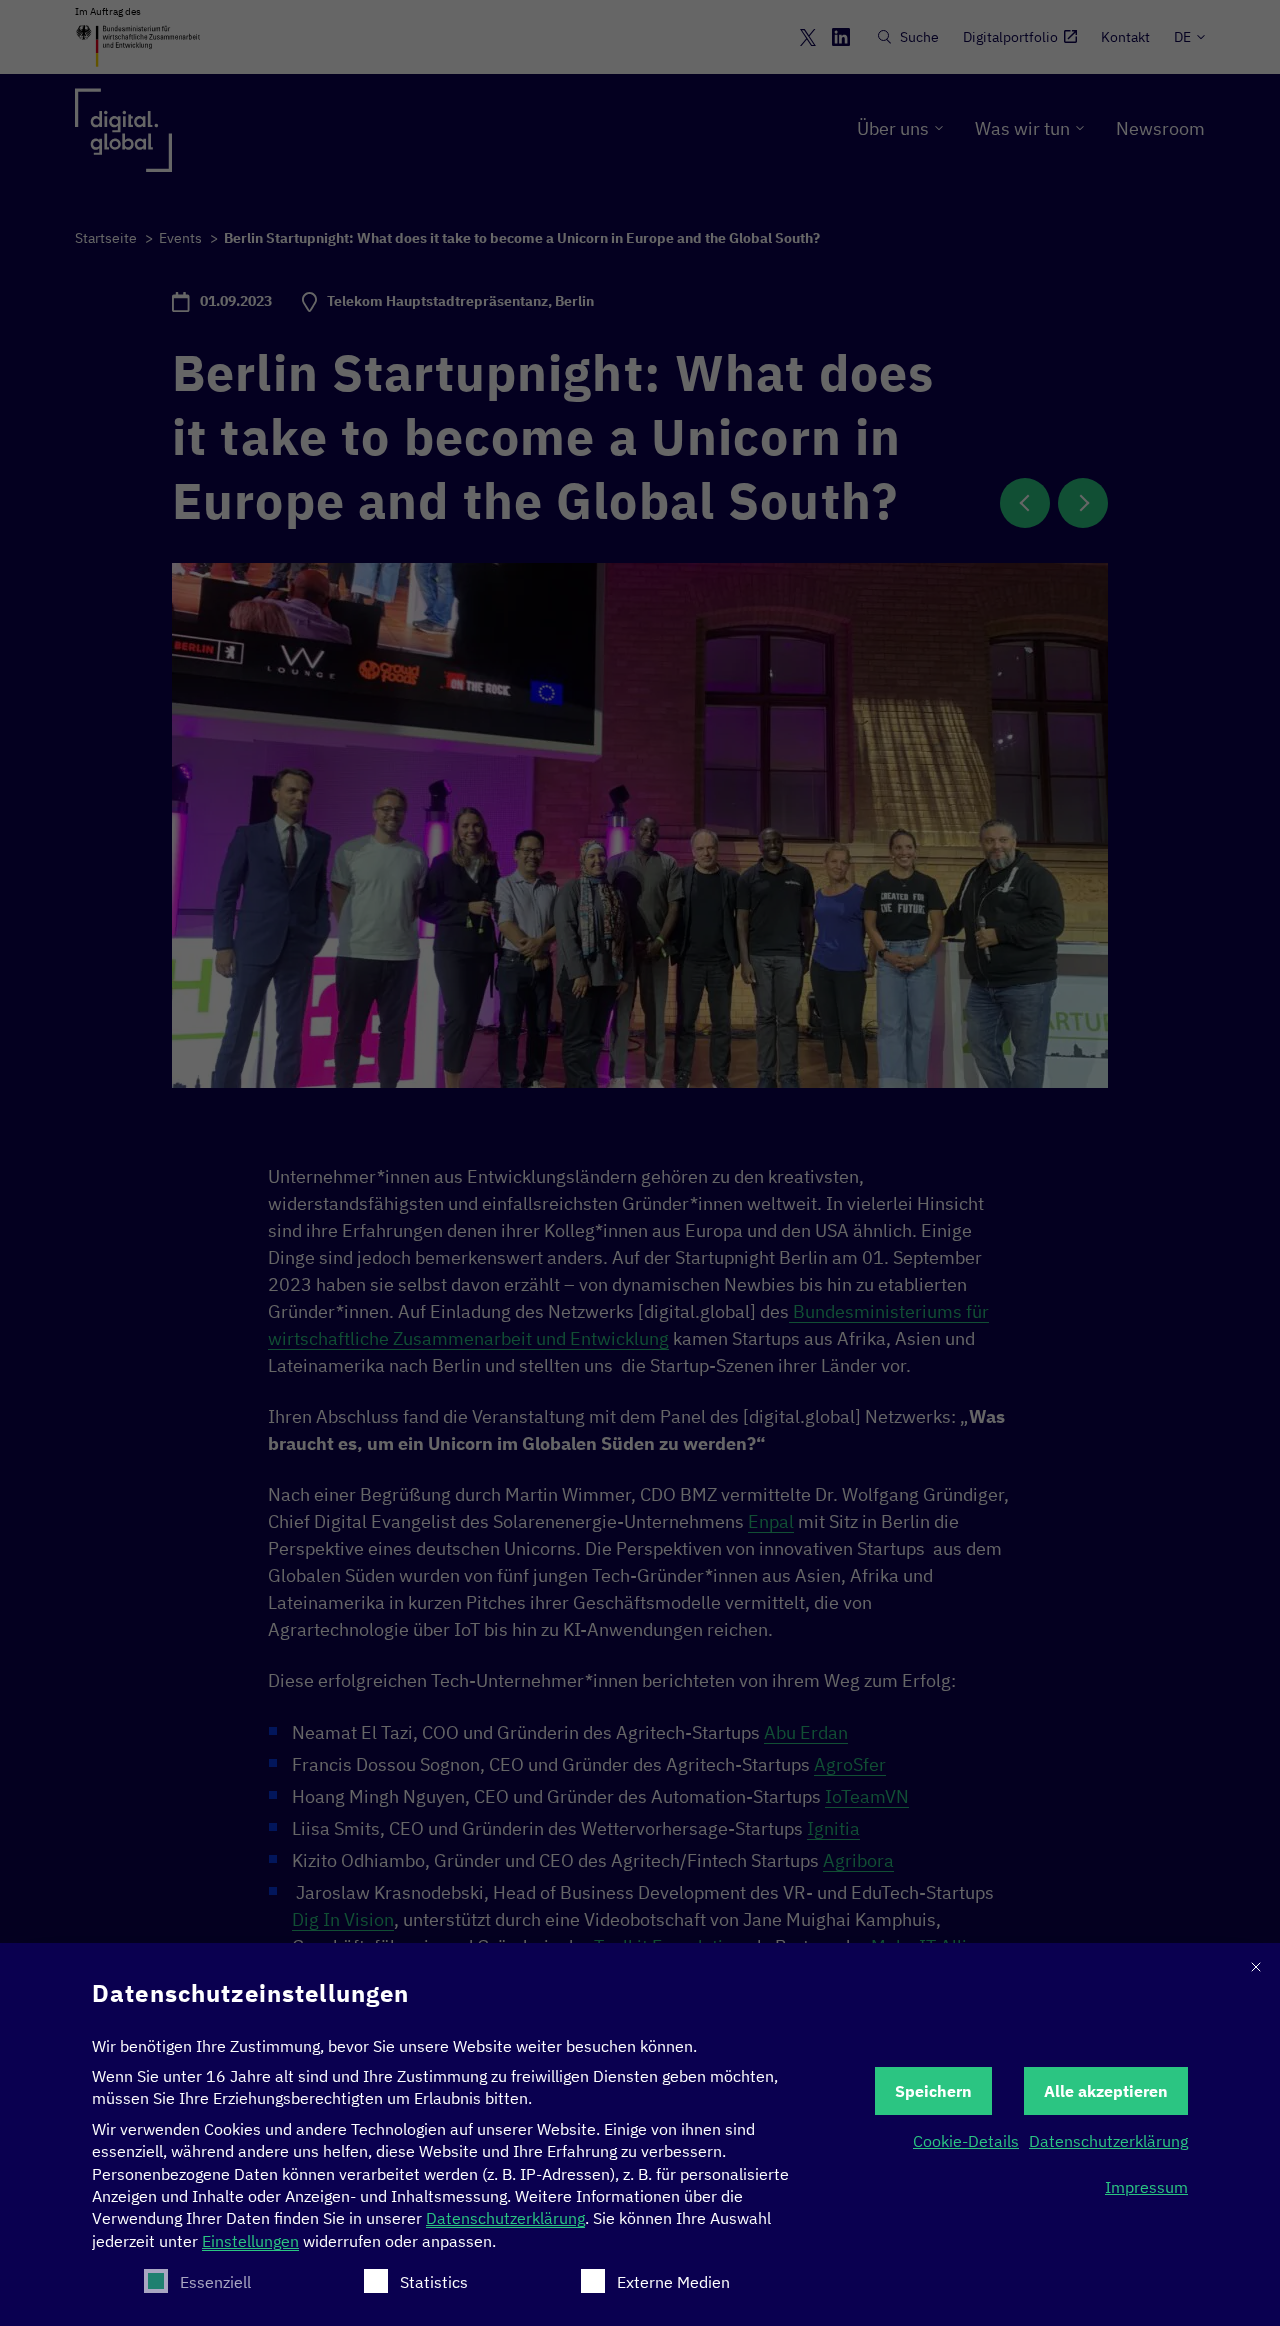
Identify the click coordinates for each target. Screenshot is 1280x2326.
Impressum (1146, 2187)
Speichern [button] (933, 2091)
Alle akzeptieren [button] (1106, 2091)
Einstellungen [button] (250, 2241)
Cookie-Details (966, 2141)
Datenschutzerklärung (505, 2218)
